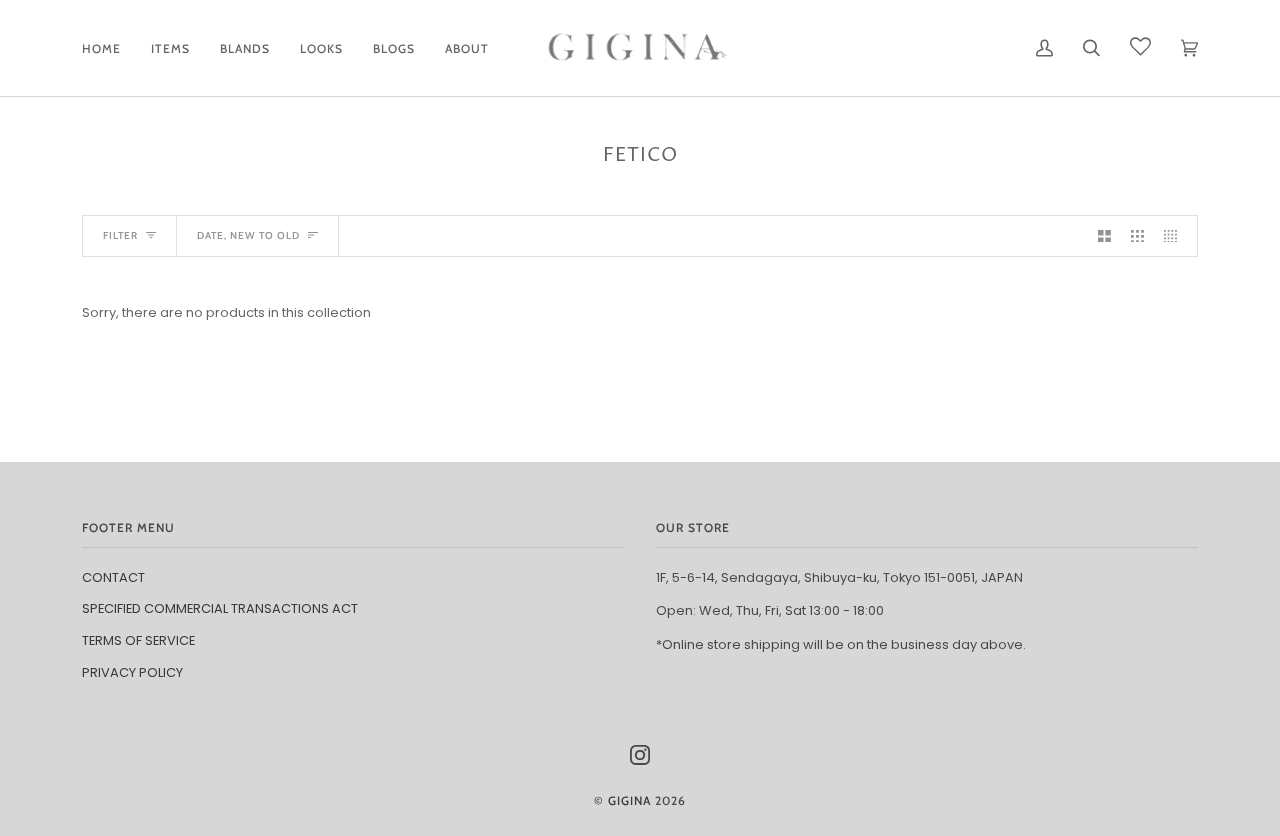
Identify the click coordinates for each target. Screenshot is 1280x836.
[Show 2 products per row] (1104, 236)
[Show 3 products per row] (1137, 236)
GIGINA (629, 800)
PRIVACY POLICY (132, 672)
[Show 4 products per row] (1175, 236)
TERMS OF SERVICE (138, 640)
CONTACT (113, 577)
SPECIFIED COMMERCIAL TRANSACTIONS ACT (220, 608)
